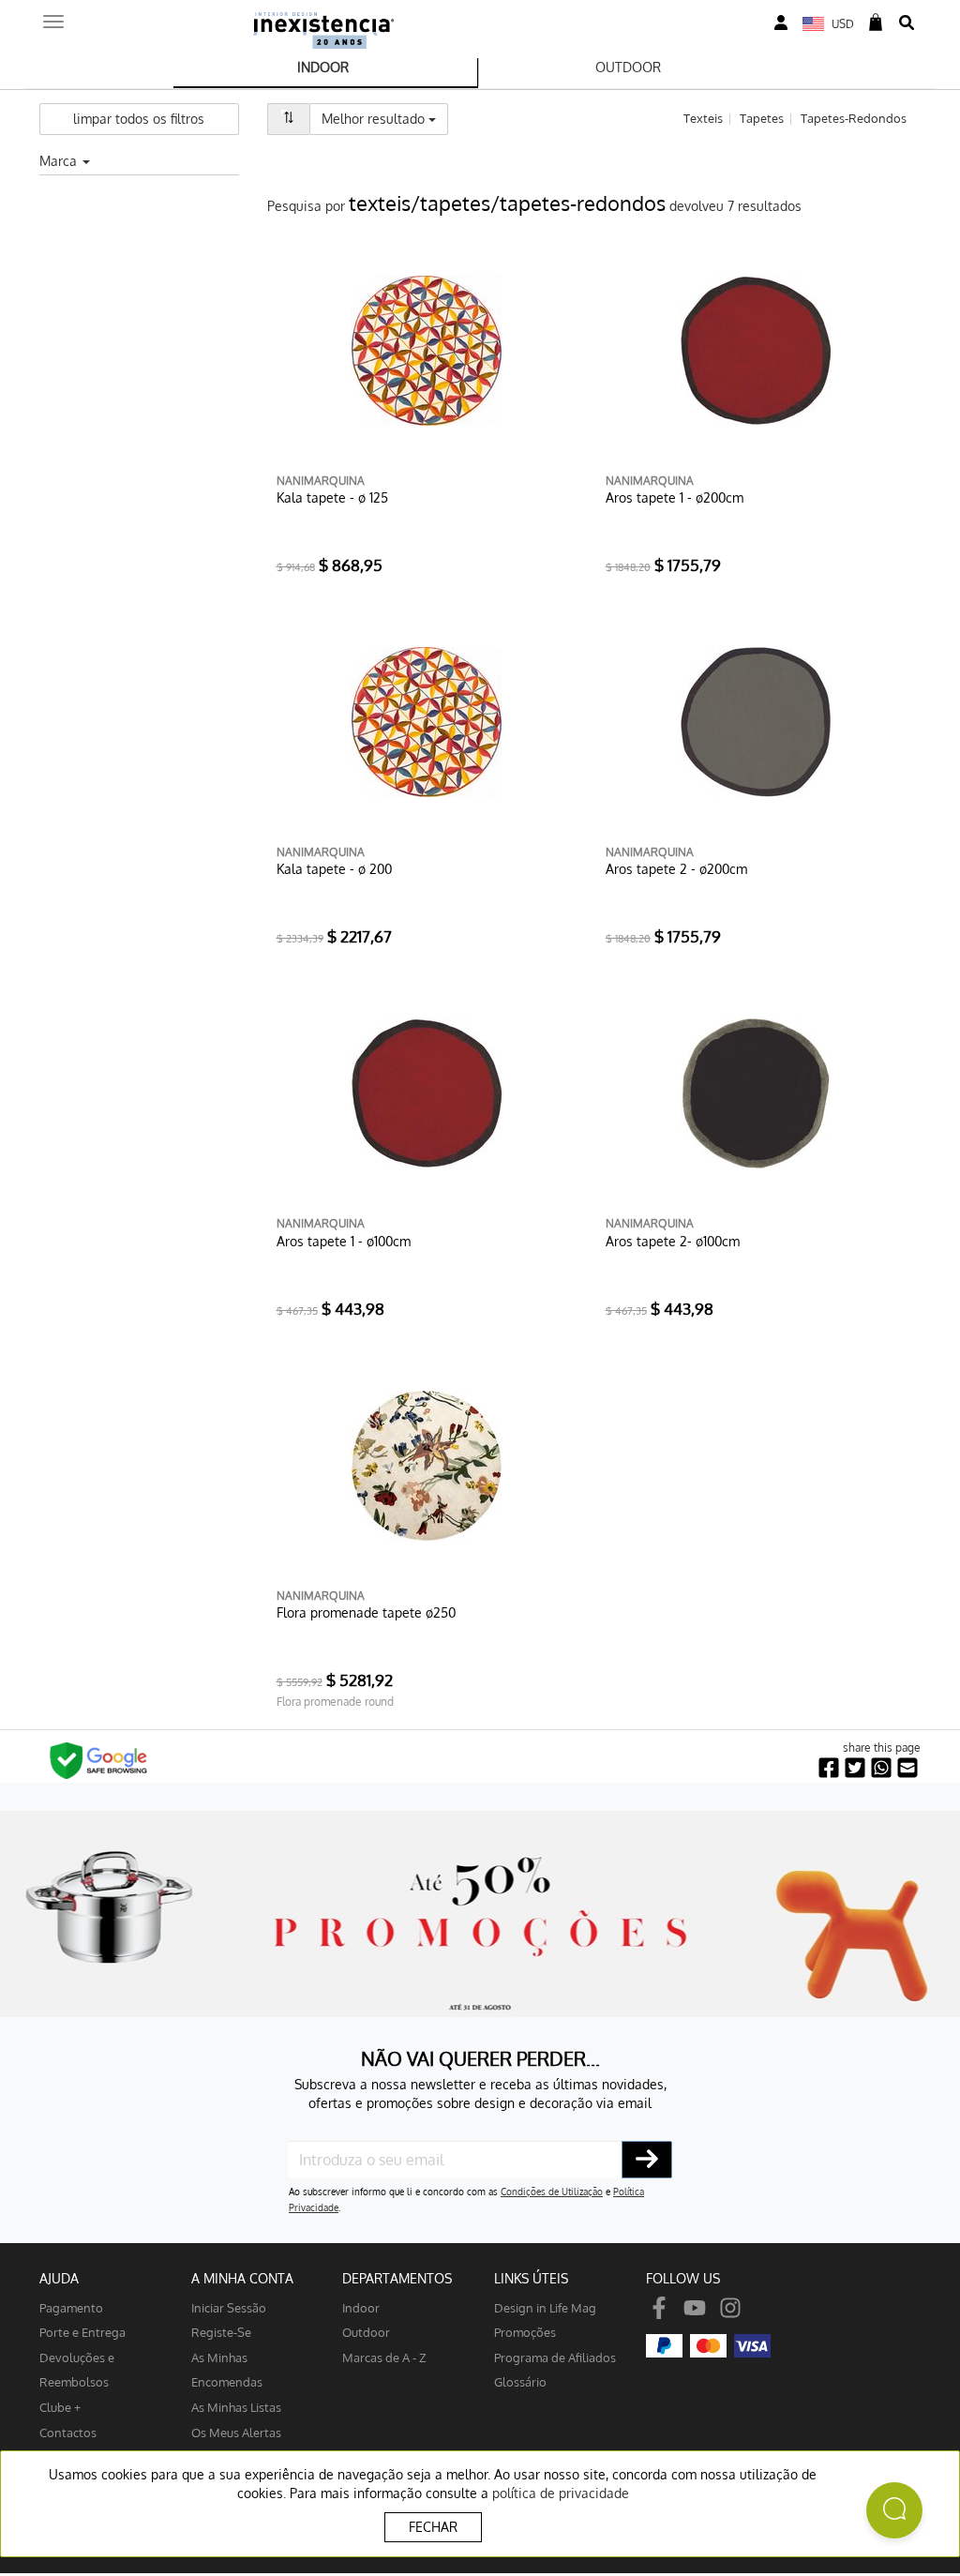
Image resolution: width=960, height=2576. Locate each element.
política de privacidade (561, 2493)
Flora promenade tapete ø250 (366, 1612)
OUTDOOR (628, 67)
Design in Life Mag (545, 2307)
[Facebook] (659, 2307)
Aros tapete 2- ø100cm (673, 1241)
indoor (361, 2307)
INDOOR (323, 67)
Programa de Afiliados (555, 2357)
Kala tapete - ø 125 (332, 497)
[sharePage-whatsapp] (881, 1768)
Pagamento (71, 2307)
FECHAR (433, 2527)
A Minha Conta (242, 2278)
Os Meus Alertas (236, 2432)
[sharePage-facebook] (829, 1768)
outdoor (366, 2332)
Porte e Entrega (82, 2332)
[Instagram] (730, 2307)
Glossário (520, 2381)
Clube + (60, 2407)
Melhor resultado (385, 118)
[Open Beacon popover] (894, 2510)
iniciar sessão (229, 2307)
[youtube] (695, 2307)
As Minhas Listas (236, 2407)
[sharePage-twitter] (855, 1768)
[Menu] (53, 16)
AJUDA (59, 2278)
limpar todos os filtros (139, 119)
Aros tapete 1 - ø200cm (675, 497)
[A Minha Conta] (781, 23)
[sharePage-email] (907, 1768)
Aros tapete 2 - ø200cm (676, 869)
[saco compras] (876, 23)
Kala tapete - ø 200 (334, 869)
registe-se (221, 2332)
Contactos (68, 2432)
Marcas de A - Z (384, 2357)
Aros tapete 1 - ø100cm (344, 1241)
